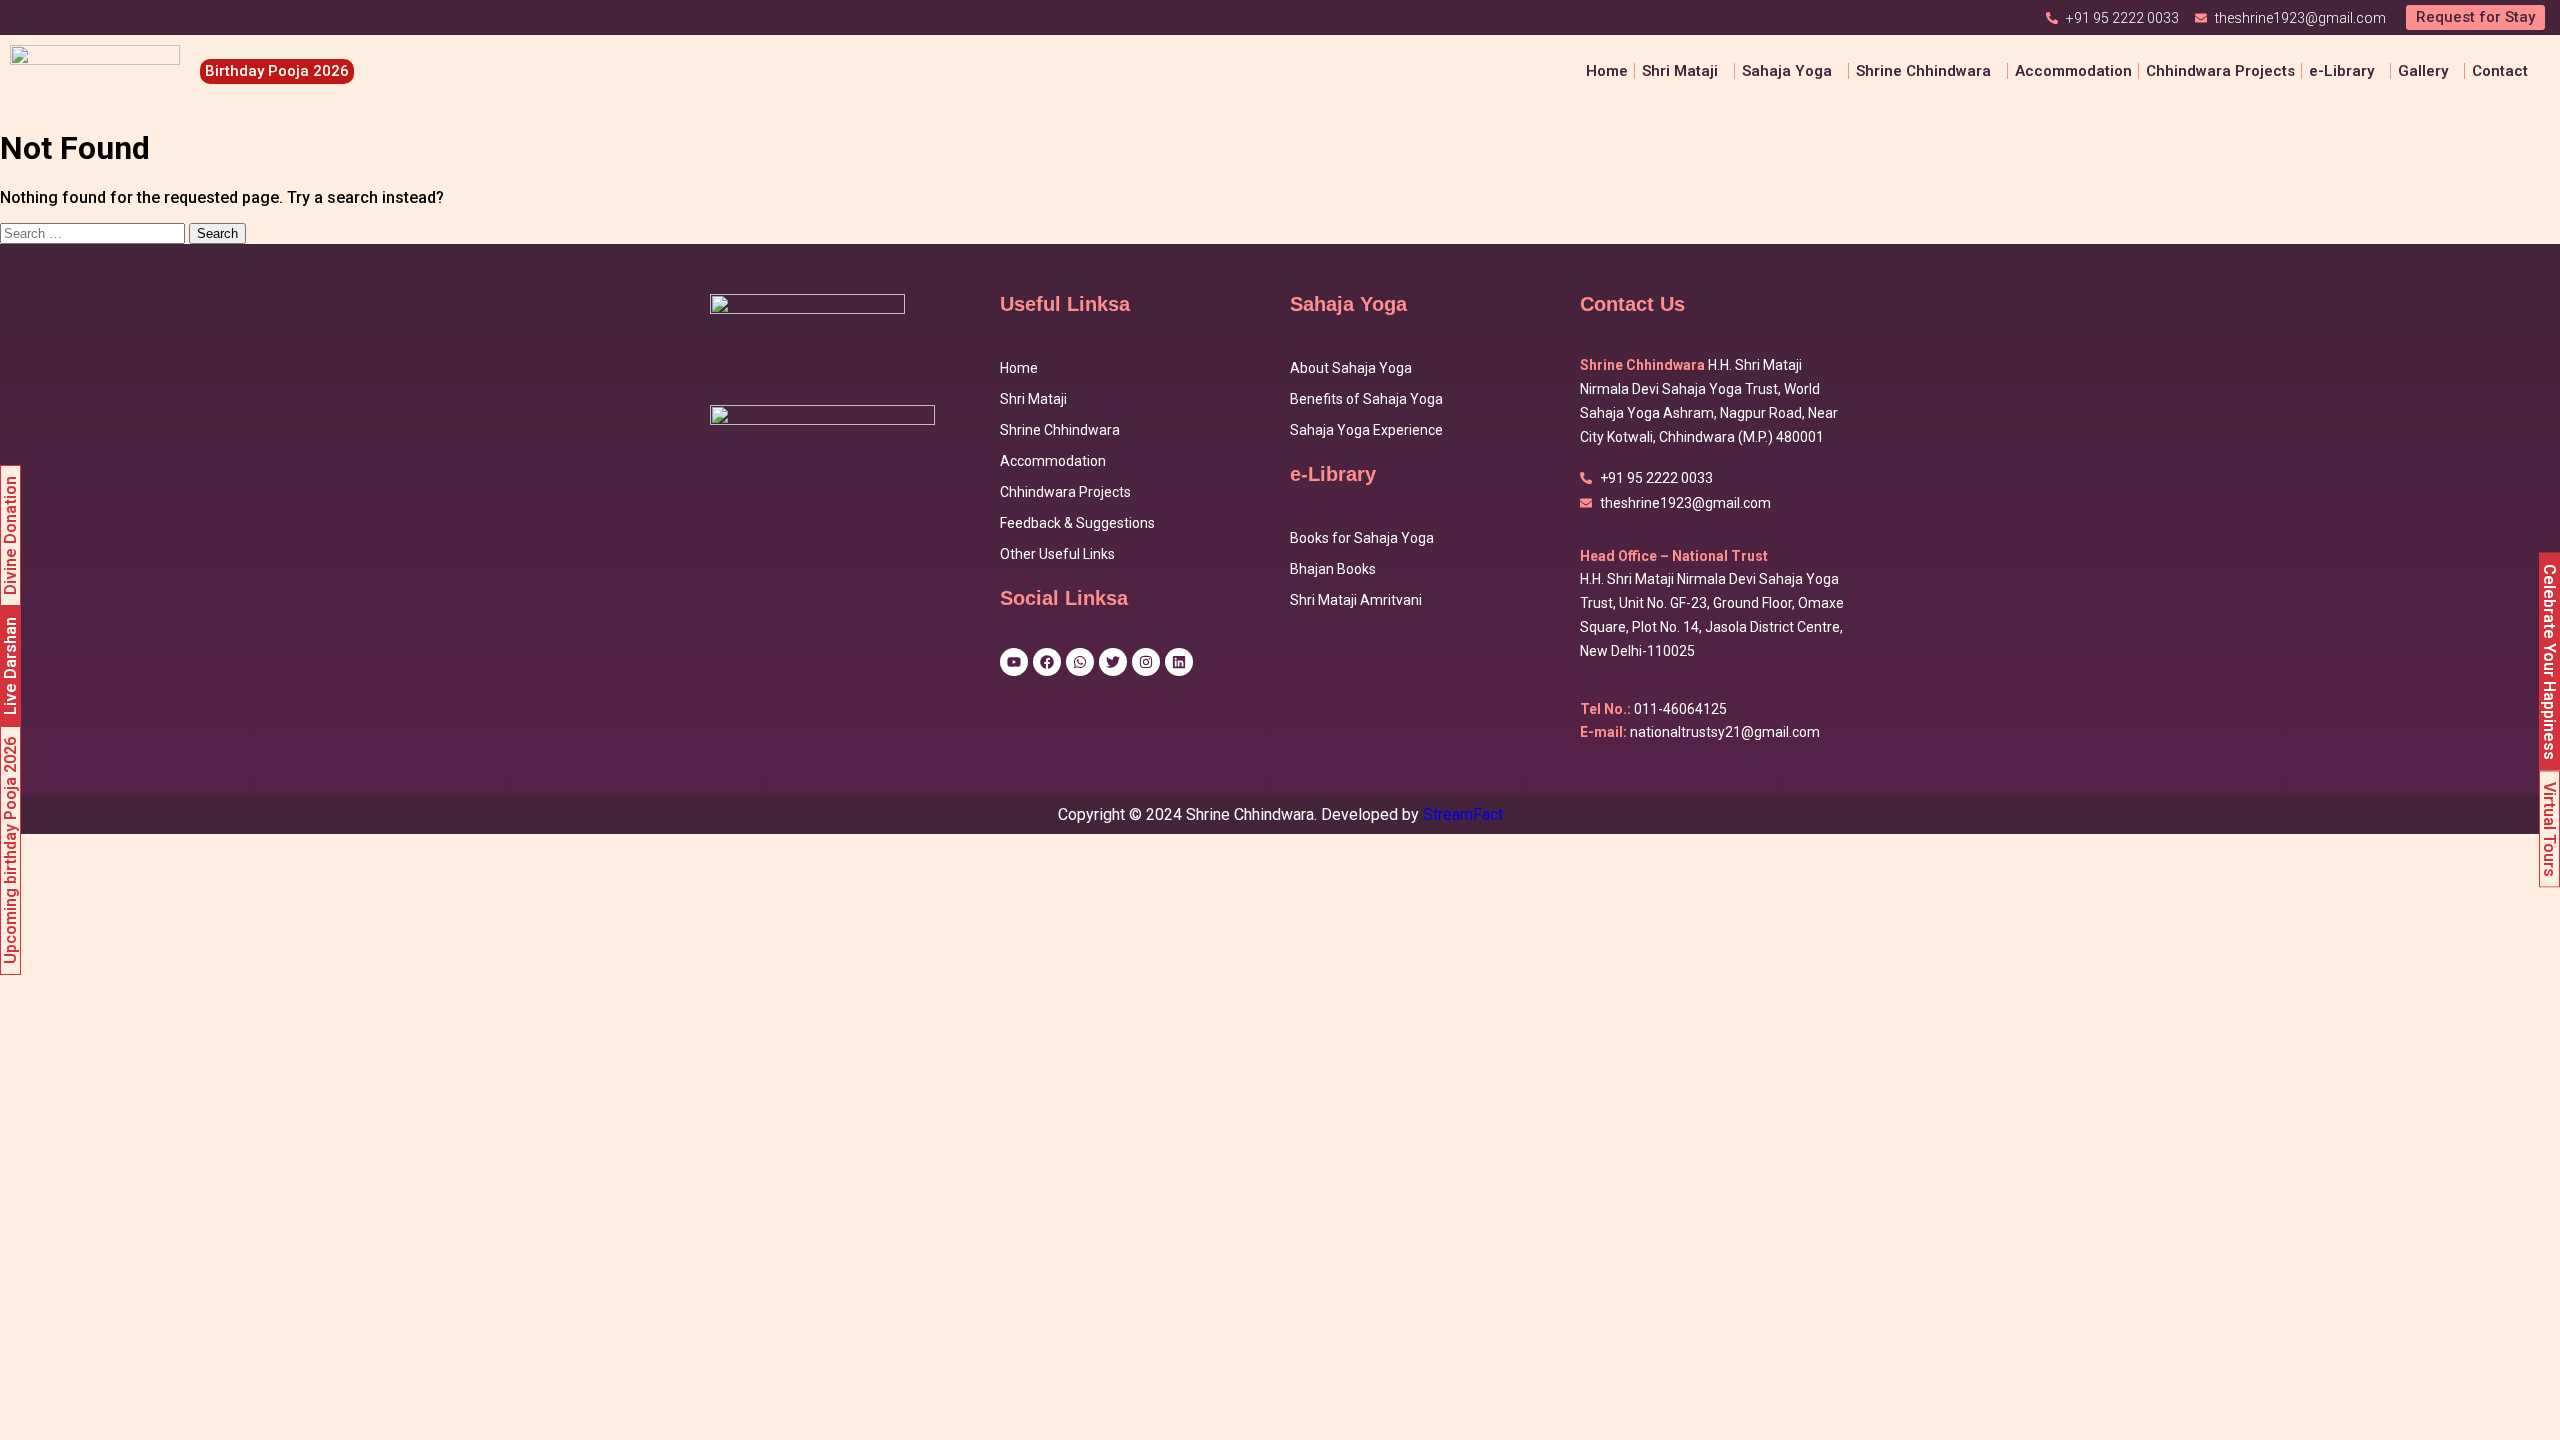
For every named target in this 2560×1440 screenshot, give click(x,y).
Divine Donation (10, 535)
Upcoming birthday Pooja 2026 (10, 850)
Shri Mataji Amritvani (1356, 600)
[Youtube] (1014, 662)
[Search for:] (94, 232)
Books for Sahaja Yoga (1362, 538)
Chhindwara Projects (2220, 71)
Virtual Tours (2549, 829)
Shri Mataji (1033, 399)
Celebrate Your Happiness (2549, 662)
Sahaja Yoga (1787, 71)
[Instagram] (1146, 662)
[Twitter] (1113, 662)
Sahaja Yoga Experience (1366, 430)
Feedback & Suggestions (1077, 523)
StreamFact (1463, 814)
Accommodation (2073, 71)
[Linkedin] (1179, 662)
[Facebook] (1047, 662)
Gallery (2423, 71)
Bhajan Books (1333, 569)
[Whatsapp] (1080, 662)
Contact (2500, 71)
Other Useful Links (1057, 554)
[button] (1685, 71)
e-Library (2341, 71)
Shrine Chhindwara (1923, 71)
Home (1607, 71)
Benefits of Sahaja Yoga (1366, 399)
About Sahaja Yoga (1351, 368)
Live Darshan (10, 666)
